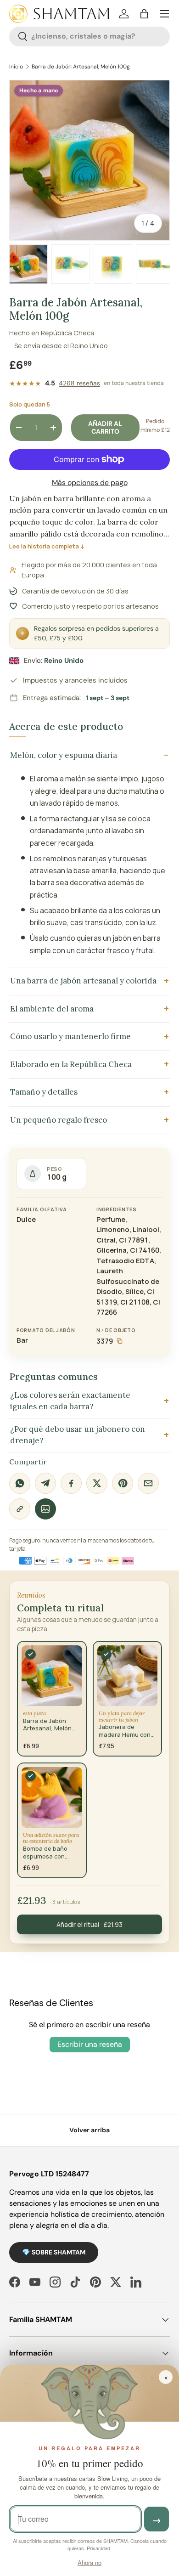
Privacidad (98, 2548)
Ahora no (89, 2562)
